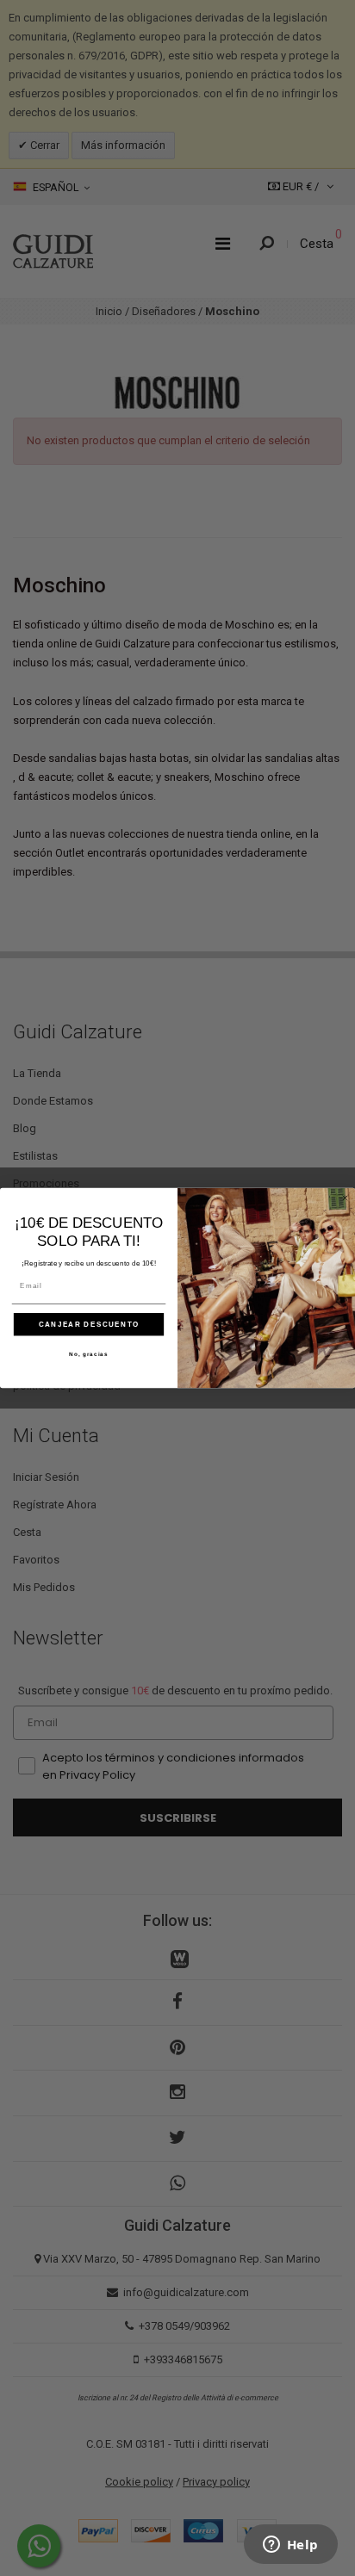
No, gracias (89, 1354)
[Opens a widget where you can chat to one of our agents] (290, 2546)
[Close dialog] (345, 1198)
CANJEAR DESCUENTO (89, 1325)
